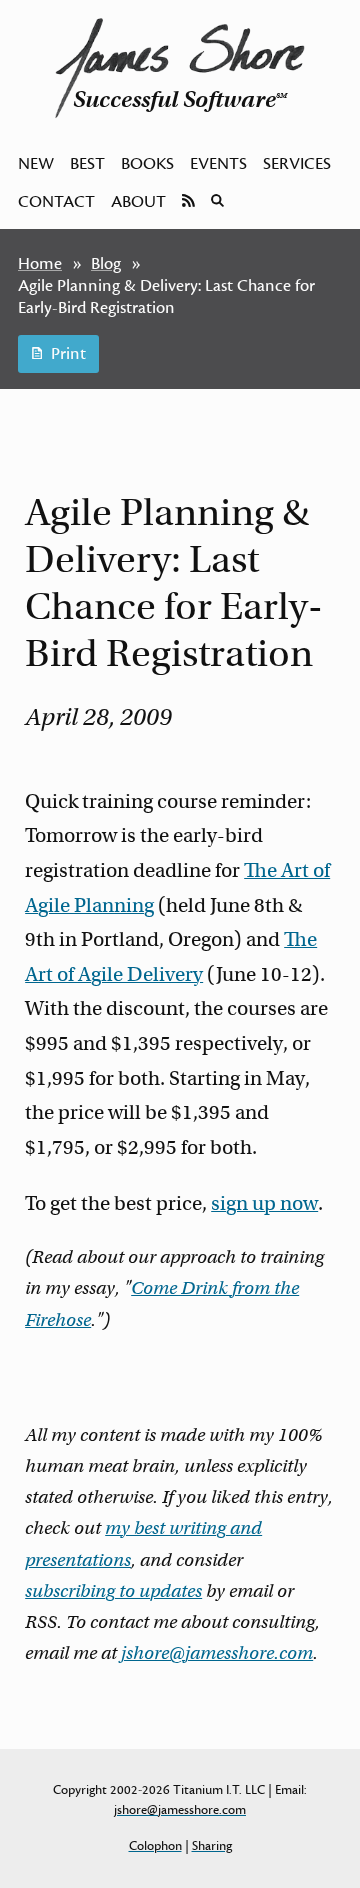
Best (87, 164)
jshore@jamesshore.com (217, 1653)
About (138, 202)
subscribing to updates (113, 1591)
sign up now (264, 1203)
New (36, 164)
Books (147, 164)
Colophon (155, 1846)
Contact (56, 202)
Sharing (212, 1846)
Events (218, 164)
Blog (106, 264)
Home (40, 264)
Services (297, 164)
